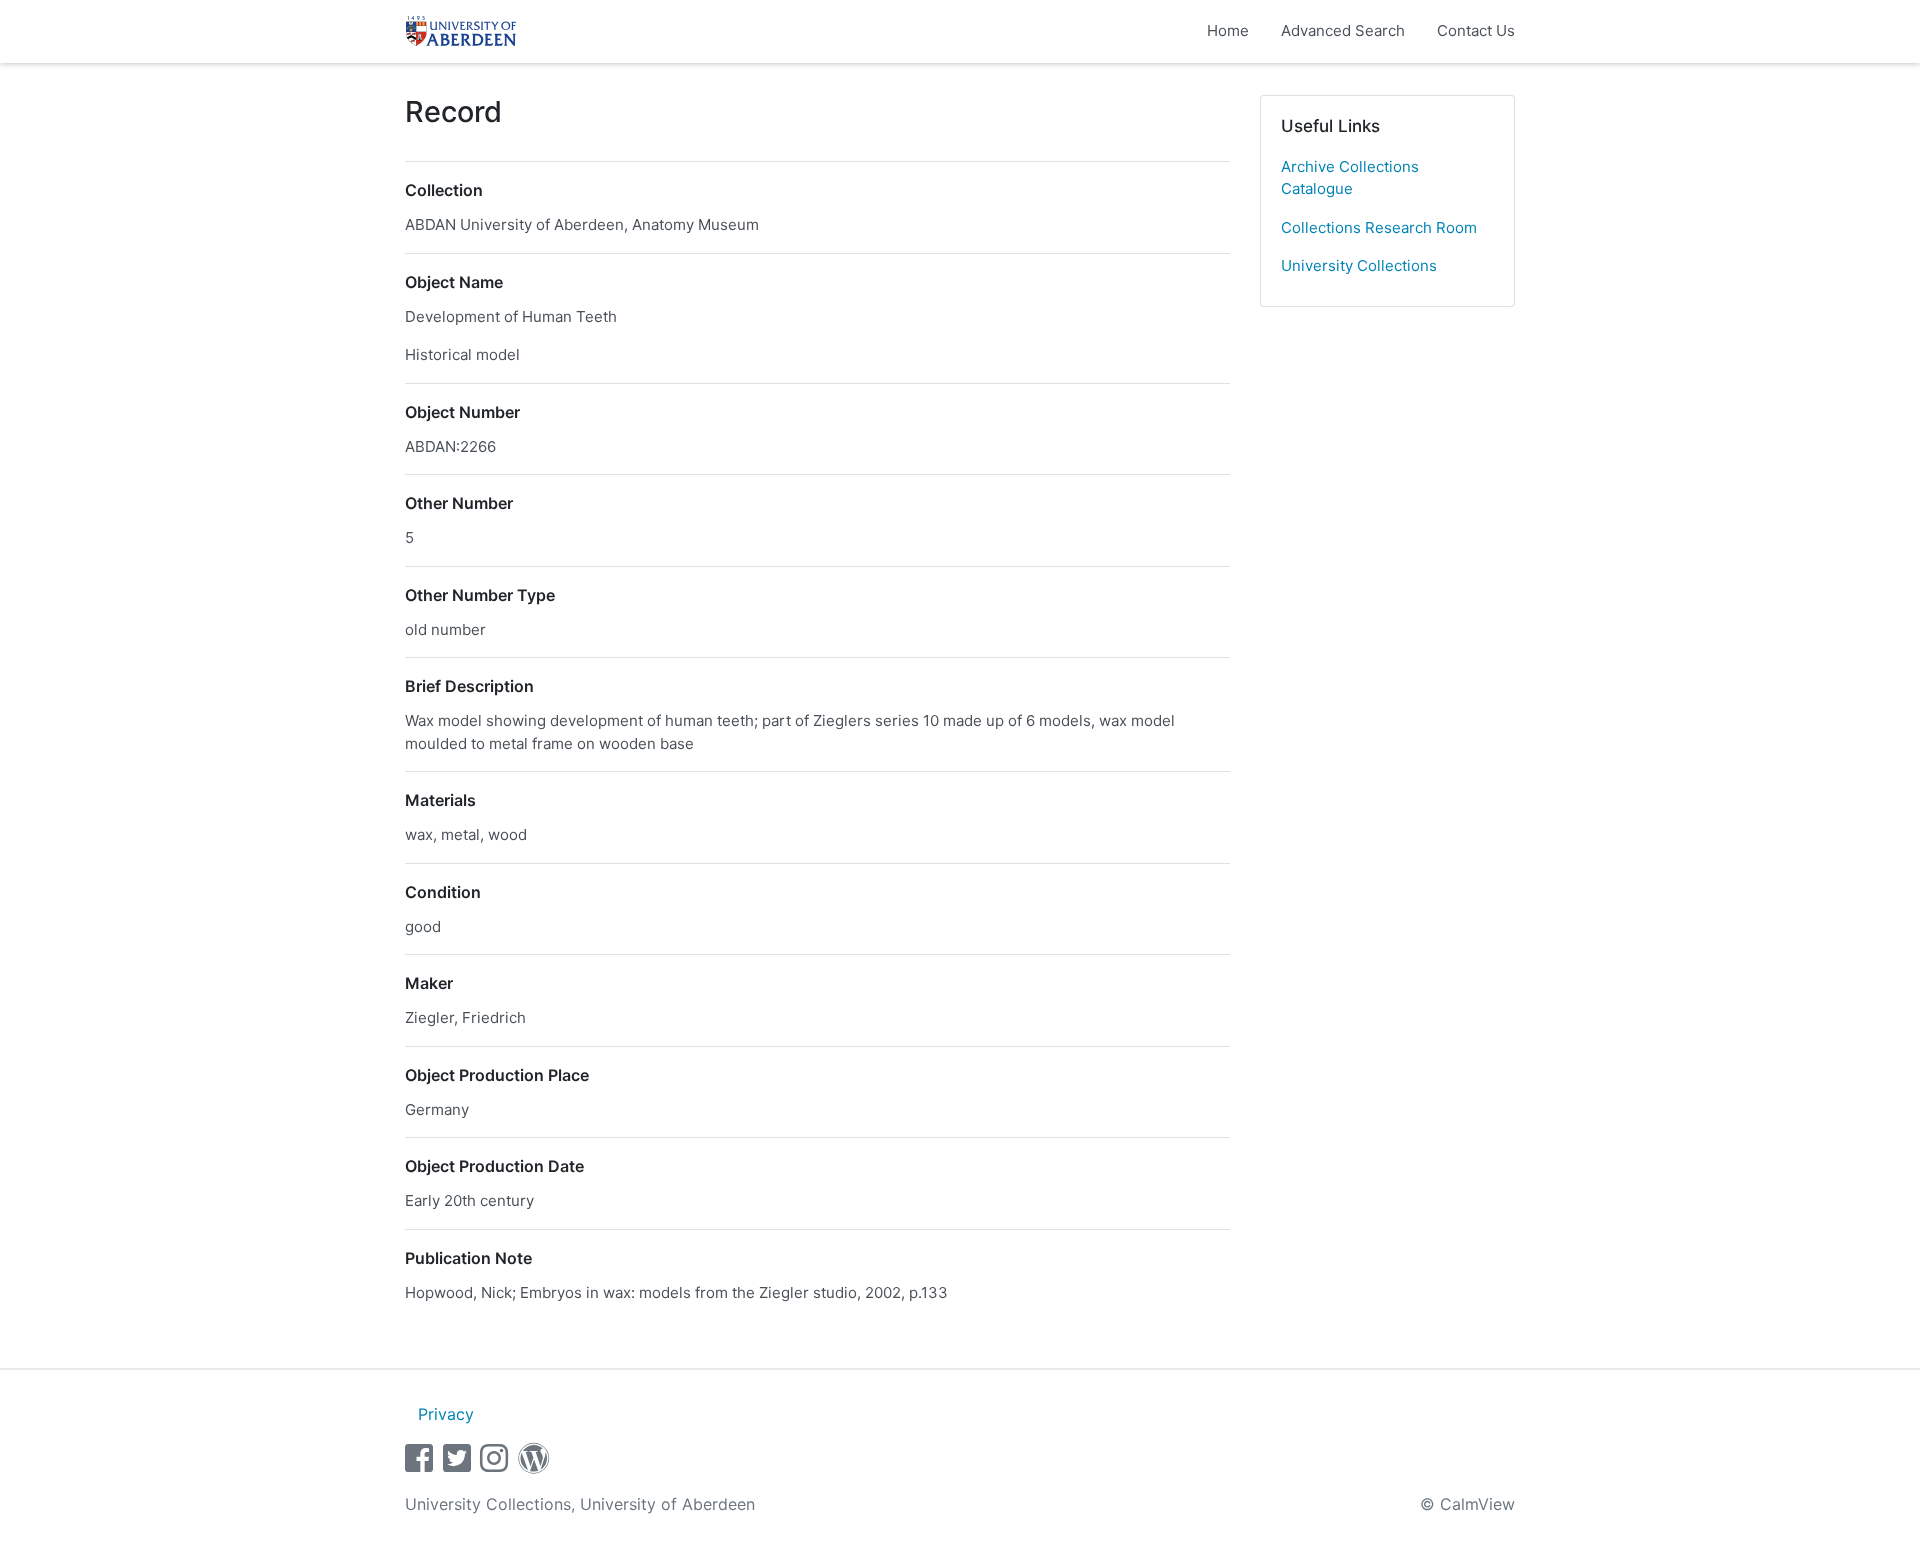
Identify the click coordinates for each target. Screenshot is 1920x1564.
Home (1228, 30)
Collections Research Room (1379, 227)
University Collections (1359, 265)
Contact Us (1476, 30)
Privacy (446, 1414)
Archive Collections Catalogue (1350, 178)
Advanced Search (1343, 30)
